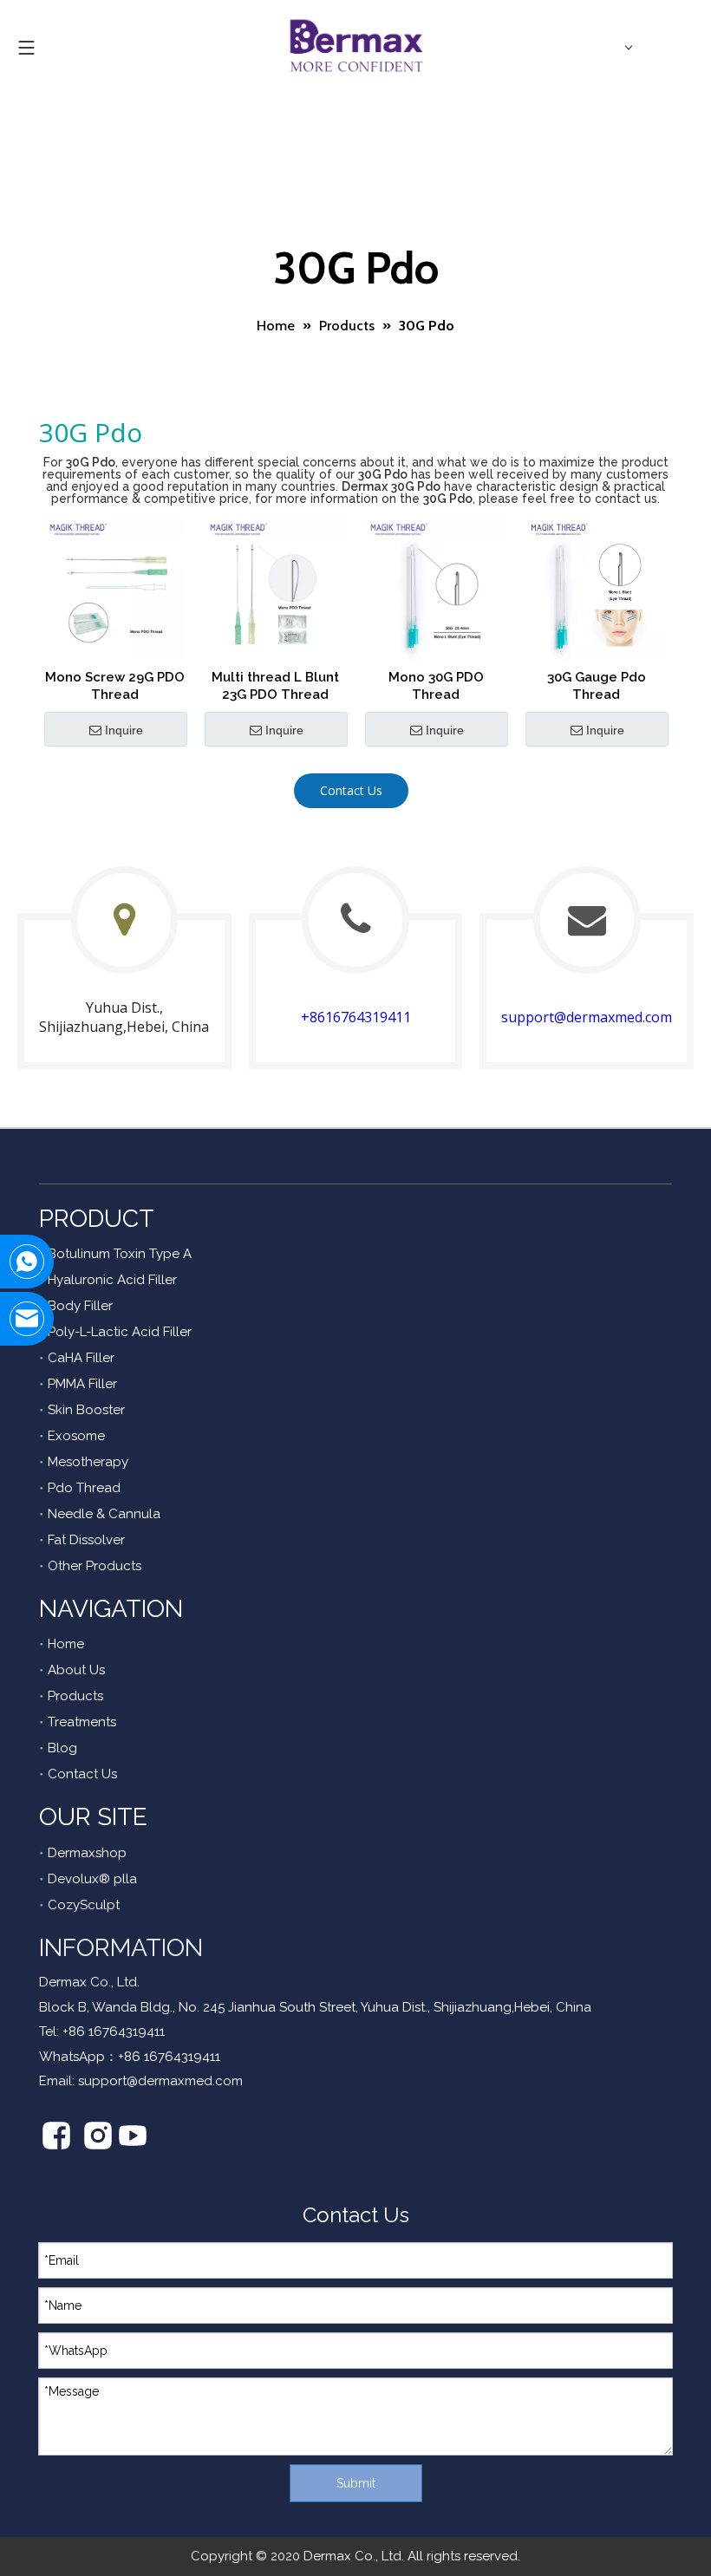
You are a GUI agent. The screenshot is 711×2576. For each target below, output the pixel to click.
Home (66, 1644)
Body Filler (80, 1306)
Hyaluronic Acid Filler (112, 1280)
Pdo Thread (84, 1488)
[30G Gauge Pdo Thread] (596, 588)
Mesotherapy (88, 1462)
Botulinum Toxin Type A (120, 1254)
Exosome (76, 1436)
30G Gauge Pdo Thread (597, 686)
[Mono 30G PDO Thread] (436, 588)
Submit (356, 2483)
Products (75, 1696)
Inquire (124, 730)
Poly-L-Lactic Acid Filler (120, 1332)
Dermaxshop (87, 1853)
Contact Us (351, 790)
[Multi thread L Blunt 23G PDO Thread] (275, 588)
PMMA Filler (82, 1384)
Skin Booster (86, 1410)
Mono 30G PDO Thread (436, 686)
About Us (76, 1670)
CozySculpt (84, 1905)
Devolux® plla (92, 1879)
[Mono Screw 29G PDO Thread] (115, 588)
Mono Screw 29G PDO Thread (115, 686)
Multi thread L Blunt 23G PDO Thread (275, 686)
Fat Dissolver (86, 1540)
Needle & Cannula (104, 1514)
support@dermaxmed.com (587, 1017)
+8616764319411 (356, 1017)
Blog (62, 1748)
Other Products (95, 1566)
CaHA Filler (81, 1358)
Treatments (82, 1722)
